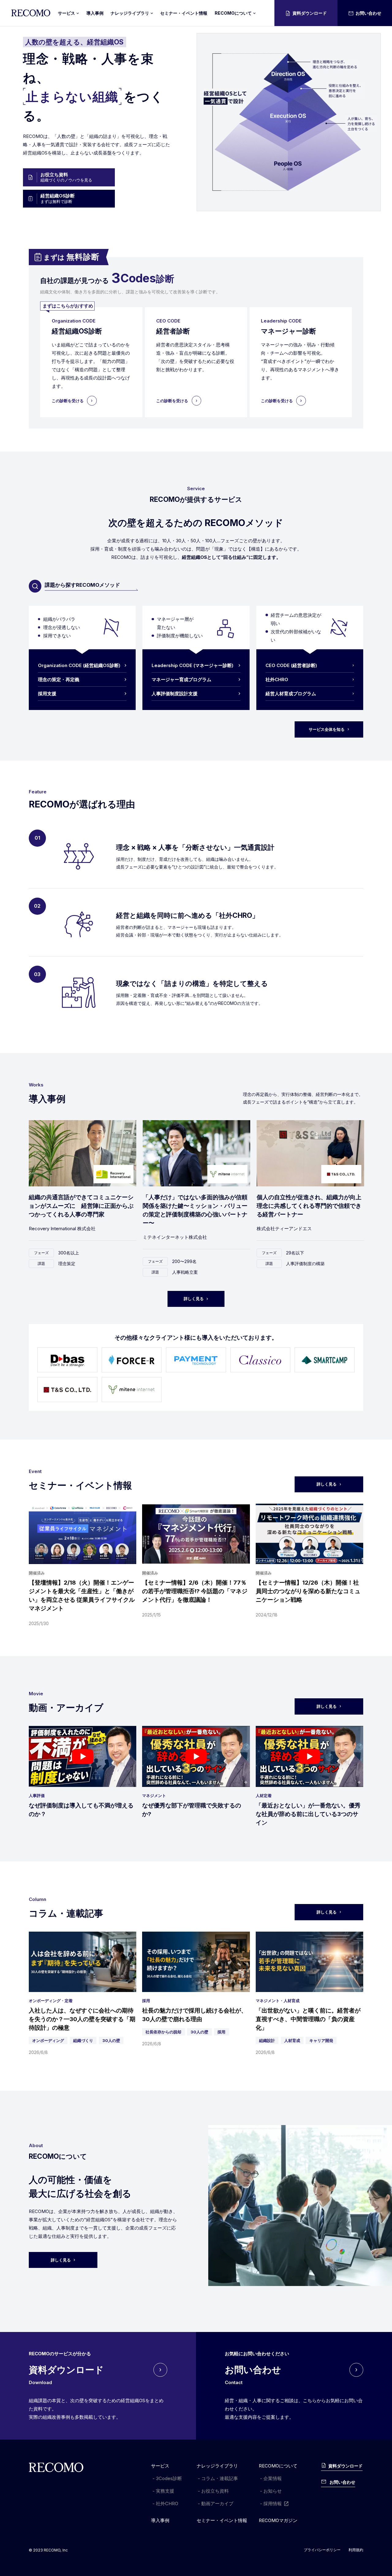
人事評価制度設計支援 (175, 694)
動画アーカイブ (217, 2503)
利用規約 (356, 2550)
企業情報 (273, 2478)
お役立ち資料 (215, 2491)
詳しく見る (194, 1299)
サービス (160, 2466)
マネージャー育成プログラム (181, 679)
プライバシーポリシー (322, 2550)
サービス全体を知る (327, 729)
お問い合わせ (368, 13)
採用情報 (273, 2503)
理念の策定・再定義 (59, 679)
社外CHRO (277, 679)
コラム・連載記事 (220, 2478)
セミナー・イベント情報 (184, 13)
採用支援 (47, 694)
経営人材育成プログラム (291, 694)
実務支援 (165, 2491)
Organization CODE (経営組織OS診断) (79, 665)
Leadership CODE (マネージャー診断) (192, 665)
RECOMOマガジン (278, 2520)
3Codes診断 (169, 2478)
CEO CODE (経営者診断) (291, 665)
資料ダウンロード (310, 13)
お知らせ (273, 2491)
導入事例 (95, 13)
